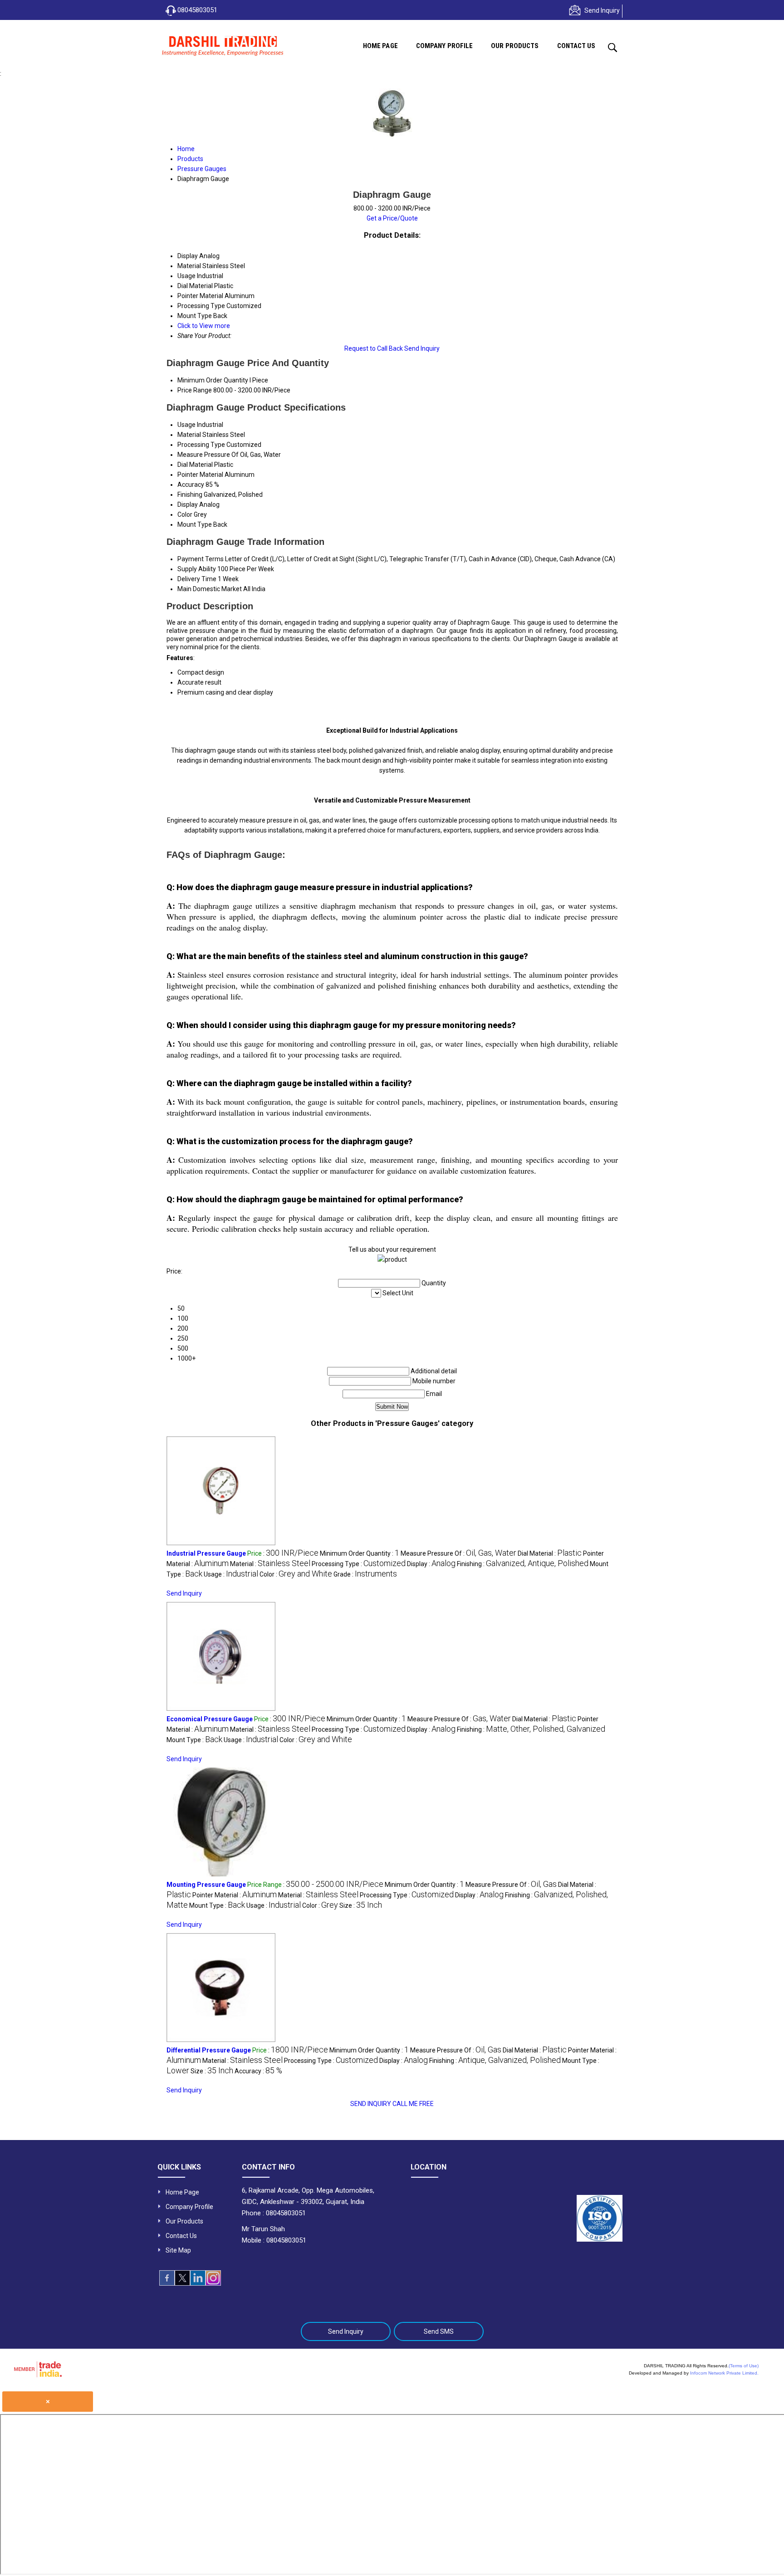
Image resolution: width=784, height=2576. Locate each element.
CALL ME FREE (413, 2104)
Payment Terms (201, 559)
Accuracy (191, 485)
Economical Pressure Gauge (210, 1719)
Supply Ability (197, 569)
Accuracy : (258, 2071)
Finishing (190, 495)
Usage (186, 425)
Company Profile (445, 46)
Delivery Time (197, 579)
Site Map (178, 2250)
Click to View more (204, 326)
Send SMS (439, 2331)
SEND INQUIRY (371, 2104)
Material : (270, 1564)
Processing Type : (359, 1564)
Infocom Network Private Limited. (724, 2373)
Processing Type (201, 445)
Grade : (365, 1574)
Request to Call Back (374, 348)
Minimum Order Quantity (213, 380)
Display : (431, 1564)
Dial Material (195, 465)
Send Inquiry (602, 10)
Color (185, 514)
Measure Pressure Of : (458, 1553)
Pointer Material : (235, 1895)
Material (189, 435)
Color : (296, 1574)
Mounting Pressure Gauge (206, 1885)
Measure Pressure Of (208, 455)
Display (188, 504)
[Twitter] (182, 2283)
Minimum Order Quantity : (360, 1553)
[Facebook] (167, 2283)
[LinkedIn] (198, 2283)
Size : (361, 1905)
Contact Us (576, 46)
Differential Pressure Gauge (209, 2050)
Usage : (231, 1574)
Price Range (195, 390)
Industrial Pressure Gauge (206, 1553)
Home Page (380, 46)
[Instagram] (213, 2283)
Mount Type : (194, 1740)
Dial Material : (550, 1553)
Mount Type (195, 524)
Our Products (515, 46)
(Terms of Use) (744, 2366)
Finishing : (523, 1564)
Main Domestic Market (210, 589)
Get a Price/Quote (392, 218)
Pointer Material (200, 475)
